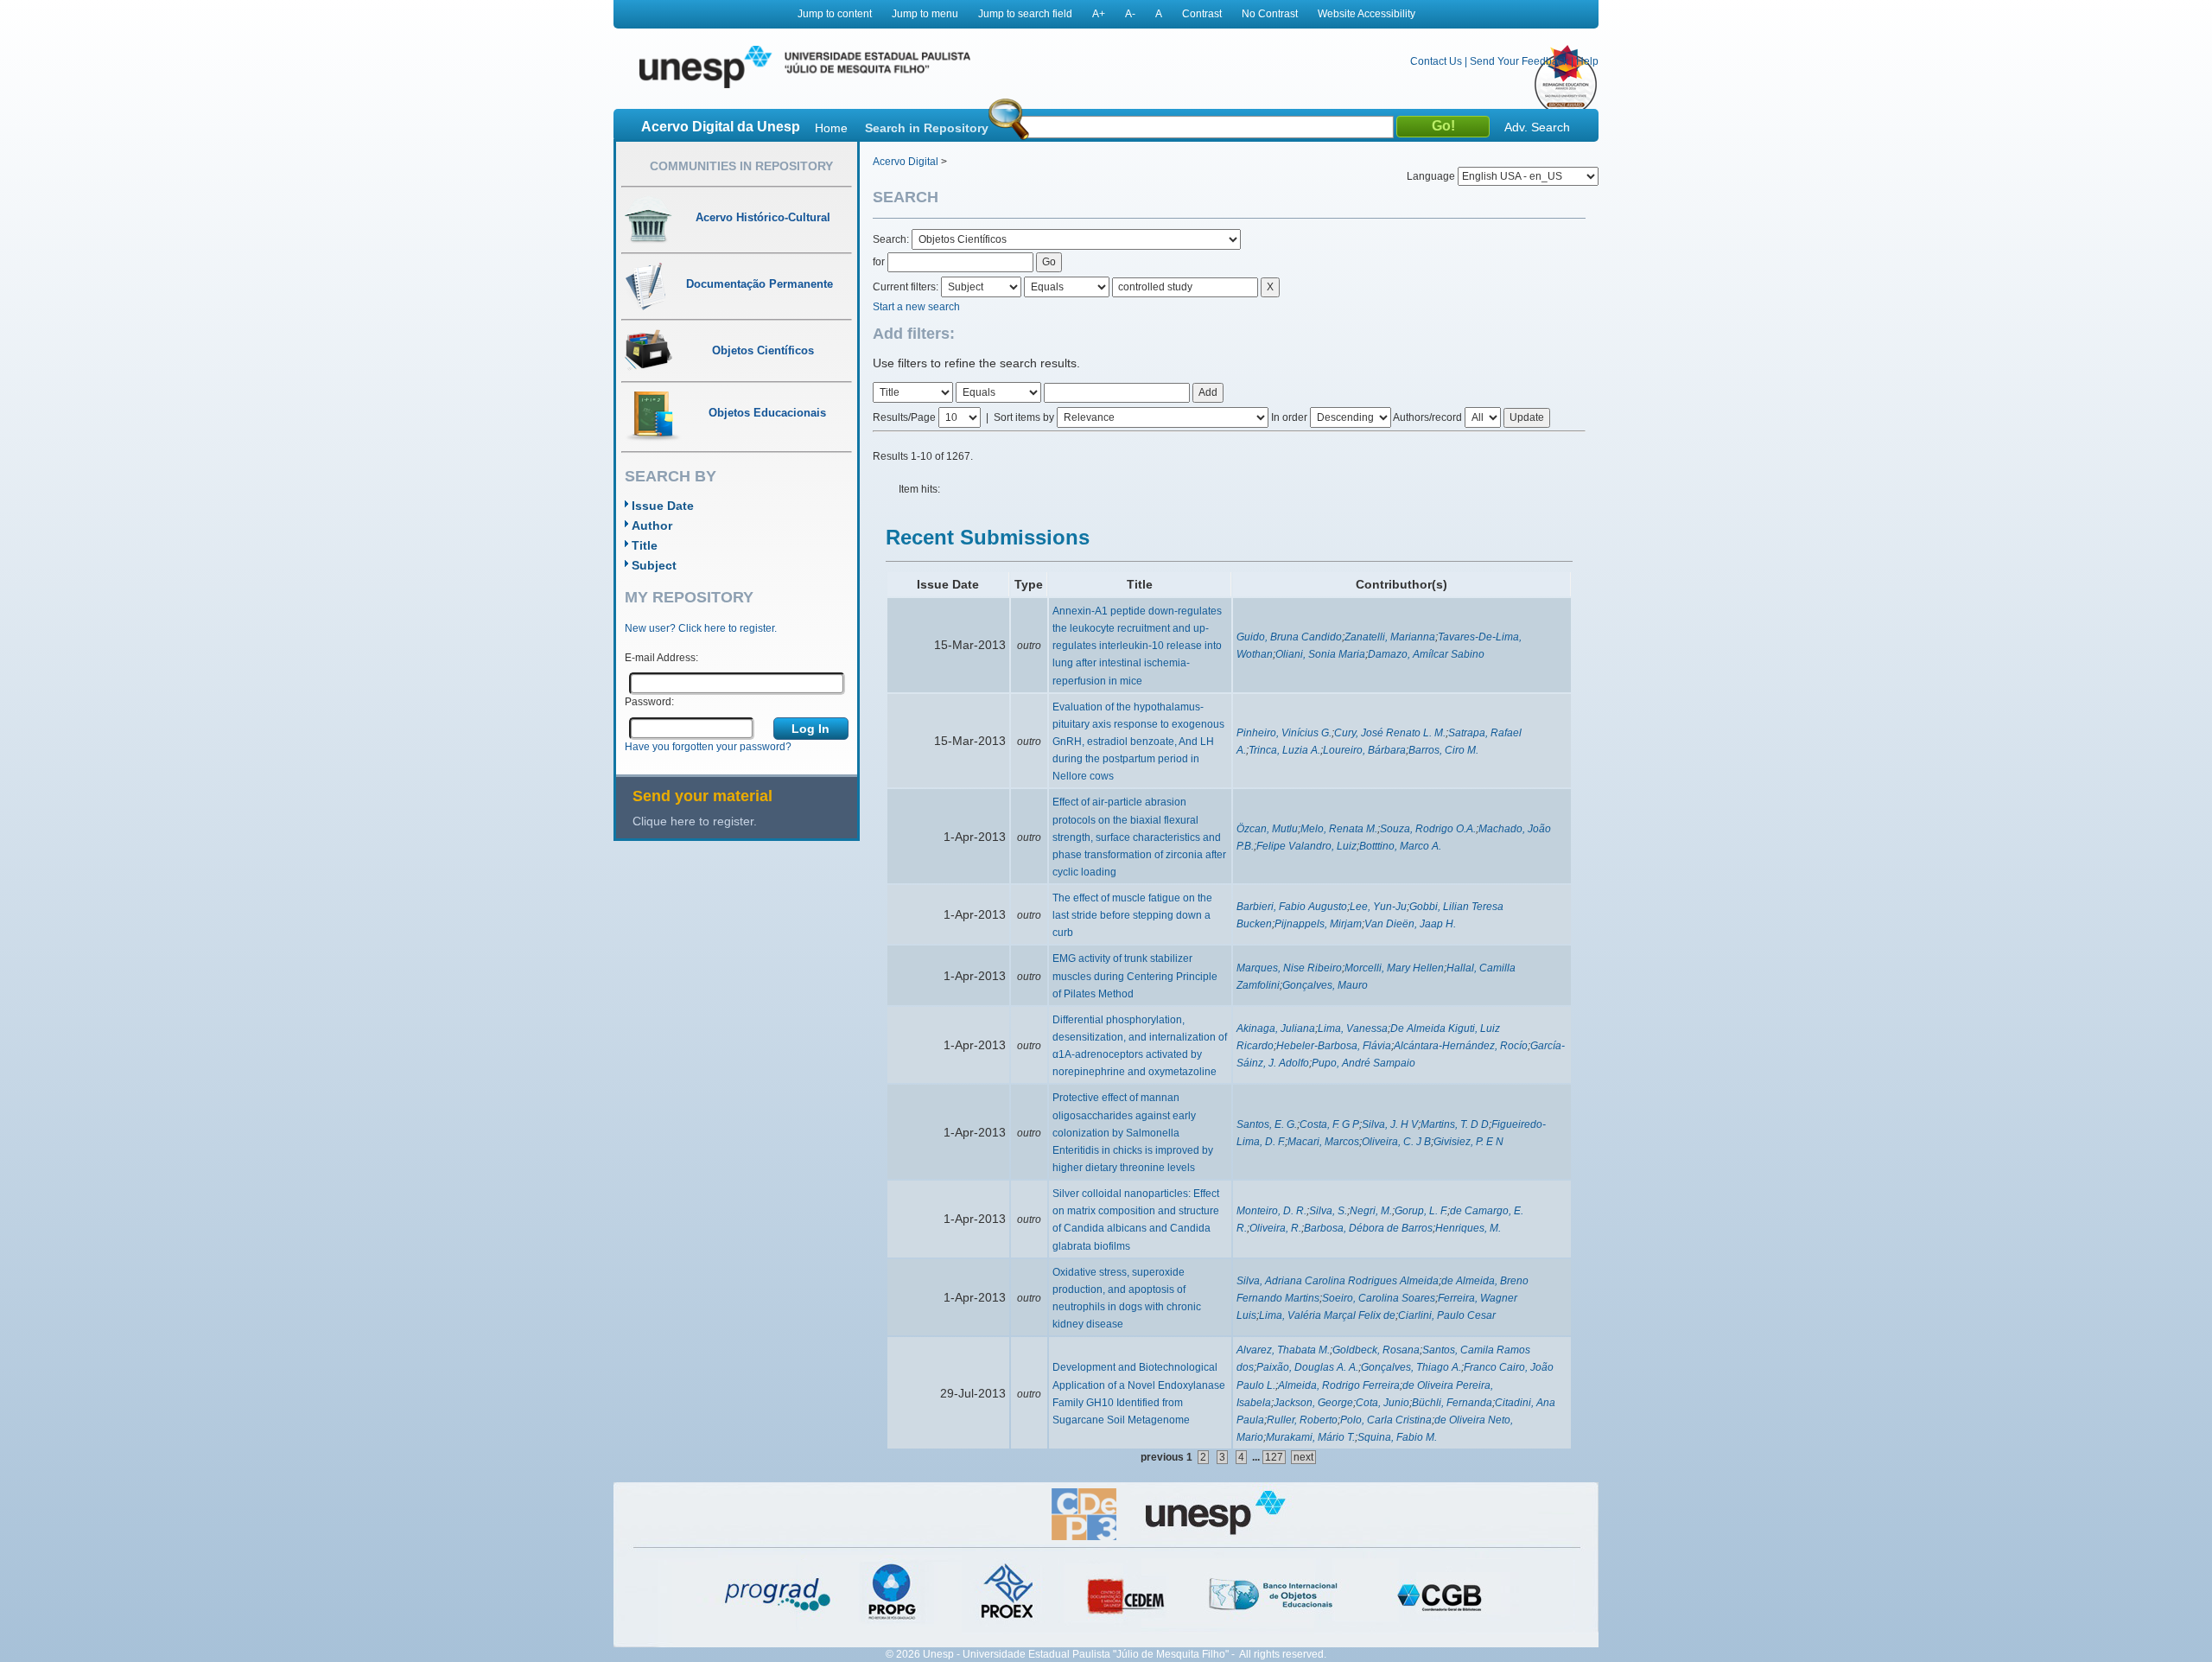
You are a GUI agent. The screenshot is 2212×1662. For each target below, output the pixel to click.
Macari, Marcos (1323, 1142)
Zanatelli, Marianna (1390, 637)
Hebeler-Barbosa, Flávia (1334, 1046)
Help (1587, 61)
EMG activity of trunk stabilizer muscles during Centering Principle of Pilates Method (1135, 976)
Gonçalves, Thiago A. (1411, 1367)
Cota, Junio (1382, 1403)
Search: (892, 239)
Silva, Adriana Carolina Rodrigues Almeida (1338, 1281)
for (879, 262)
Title (645, 545)
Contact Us (1436, 61)
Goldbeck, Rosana (1376, 1350)
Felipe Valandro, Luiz (1306, 846)
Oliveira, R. (1275, 1228)
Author (652, 525)
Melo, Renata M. (1339, 829)
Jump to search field (1025, 14)
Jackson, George (1313, 1403)
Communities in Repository (741, 166)
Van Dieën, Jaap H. (1410, 924)
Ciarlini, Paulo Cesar (1447, 1315)
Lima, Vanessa (1353, 1028)
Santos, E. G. (1267, 1124)
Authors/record (1427, 417)
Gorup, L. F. (1421, 1211)
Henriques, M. (1468, 1228)
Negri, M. (1371, 1211)
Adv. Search (1537, 127)
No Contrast (1270, 14)
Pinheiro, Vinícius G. (1284, 733)
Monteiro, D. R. (1271, 1211)
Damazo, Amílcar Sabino (1426, 654)
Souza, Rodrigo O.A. (1428, 829)
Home (831, 128)
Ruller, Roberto (1302, 1420)
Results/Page (904, 417)
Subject (654, 565)
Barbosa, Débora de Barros (1368, 1228)
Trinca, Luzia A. (1284, 750)
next (1303, 1457)
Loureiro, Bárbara (1364, 750)
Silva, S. (1328, 1211)
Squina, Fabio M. (1397, 1437)
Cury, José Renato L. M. (1390, 733)
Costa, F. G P (1329, 1124)
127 (1274, 1457)
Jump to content (835, 14)
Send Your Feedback (1519, 61)
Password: (649, 702)
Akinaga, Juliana (1276, 1028)
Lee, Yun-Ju (1378, 907)
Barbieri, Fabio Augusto (1292, 907)
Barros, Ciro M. (1443, 750)
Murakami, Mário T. (1310, 1437)
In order (1289, 417)
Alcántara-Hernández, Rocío (1461, 1046)
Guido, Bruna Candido (1289, 637)
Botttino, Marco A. (1400, 846)
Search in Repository (927, 128)
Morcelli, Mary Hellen (1394, 968)
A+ (1099, 14)
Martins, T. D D (1455, 1124)
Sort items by (1024, 417)
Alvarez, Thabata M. (1283, 1350)
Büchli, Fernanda (1452, 1403)
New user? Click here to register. (701, 628)
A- (1130, 14)
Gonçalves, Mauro (1325, 985)
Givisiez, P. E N (1468, 1142)
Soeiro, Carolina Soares (1379, 1298)
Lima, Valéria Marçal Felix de (1327, 1315)
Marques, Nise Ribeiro (1289, 968)
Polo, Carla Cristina (1386, 1420)
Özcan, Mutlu (1267, 829)
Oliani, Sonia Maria (1320, 654)
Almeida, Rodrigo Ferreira (1339, 1385)
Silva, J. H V (1390, 1124)
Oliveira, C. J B (1396, 1142)
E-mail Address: (661, 658)
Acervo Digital (906, 162)
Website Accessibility (1367, 14)
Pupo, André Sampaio (1363, 1063)
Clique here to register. (695, 821)
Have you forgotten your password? (708, 747)
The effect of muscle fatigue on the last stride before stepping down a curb (1132, 915)
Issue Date (663, 506)
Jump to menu (925, 14)
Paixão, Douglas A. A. (1307, 1367)
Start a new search (916, 307)
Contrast (1202, 14)
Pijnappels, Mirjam (1318, 924)
